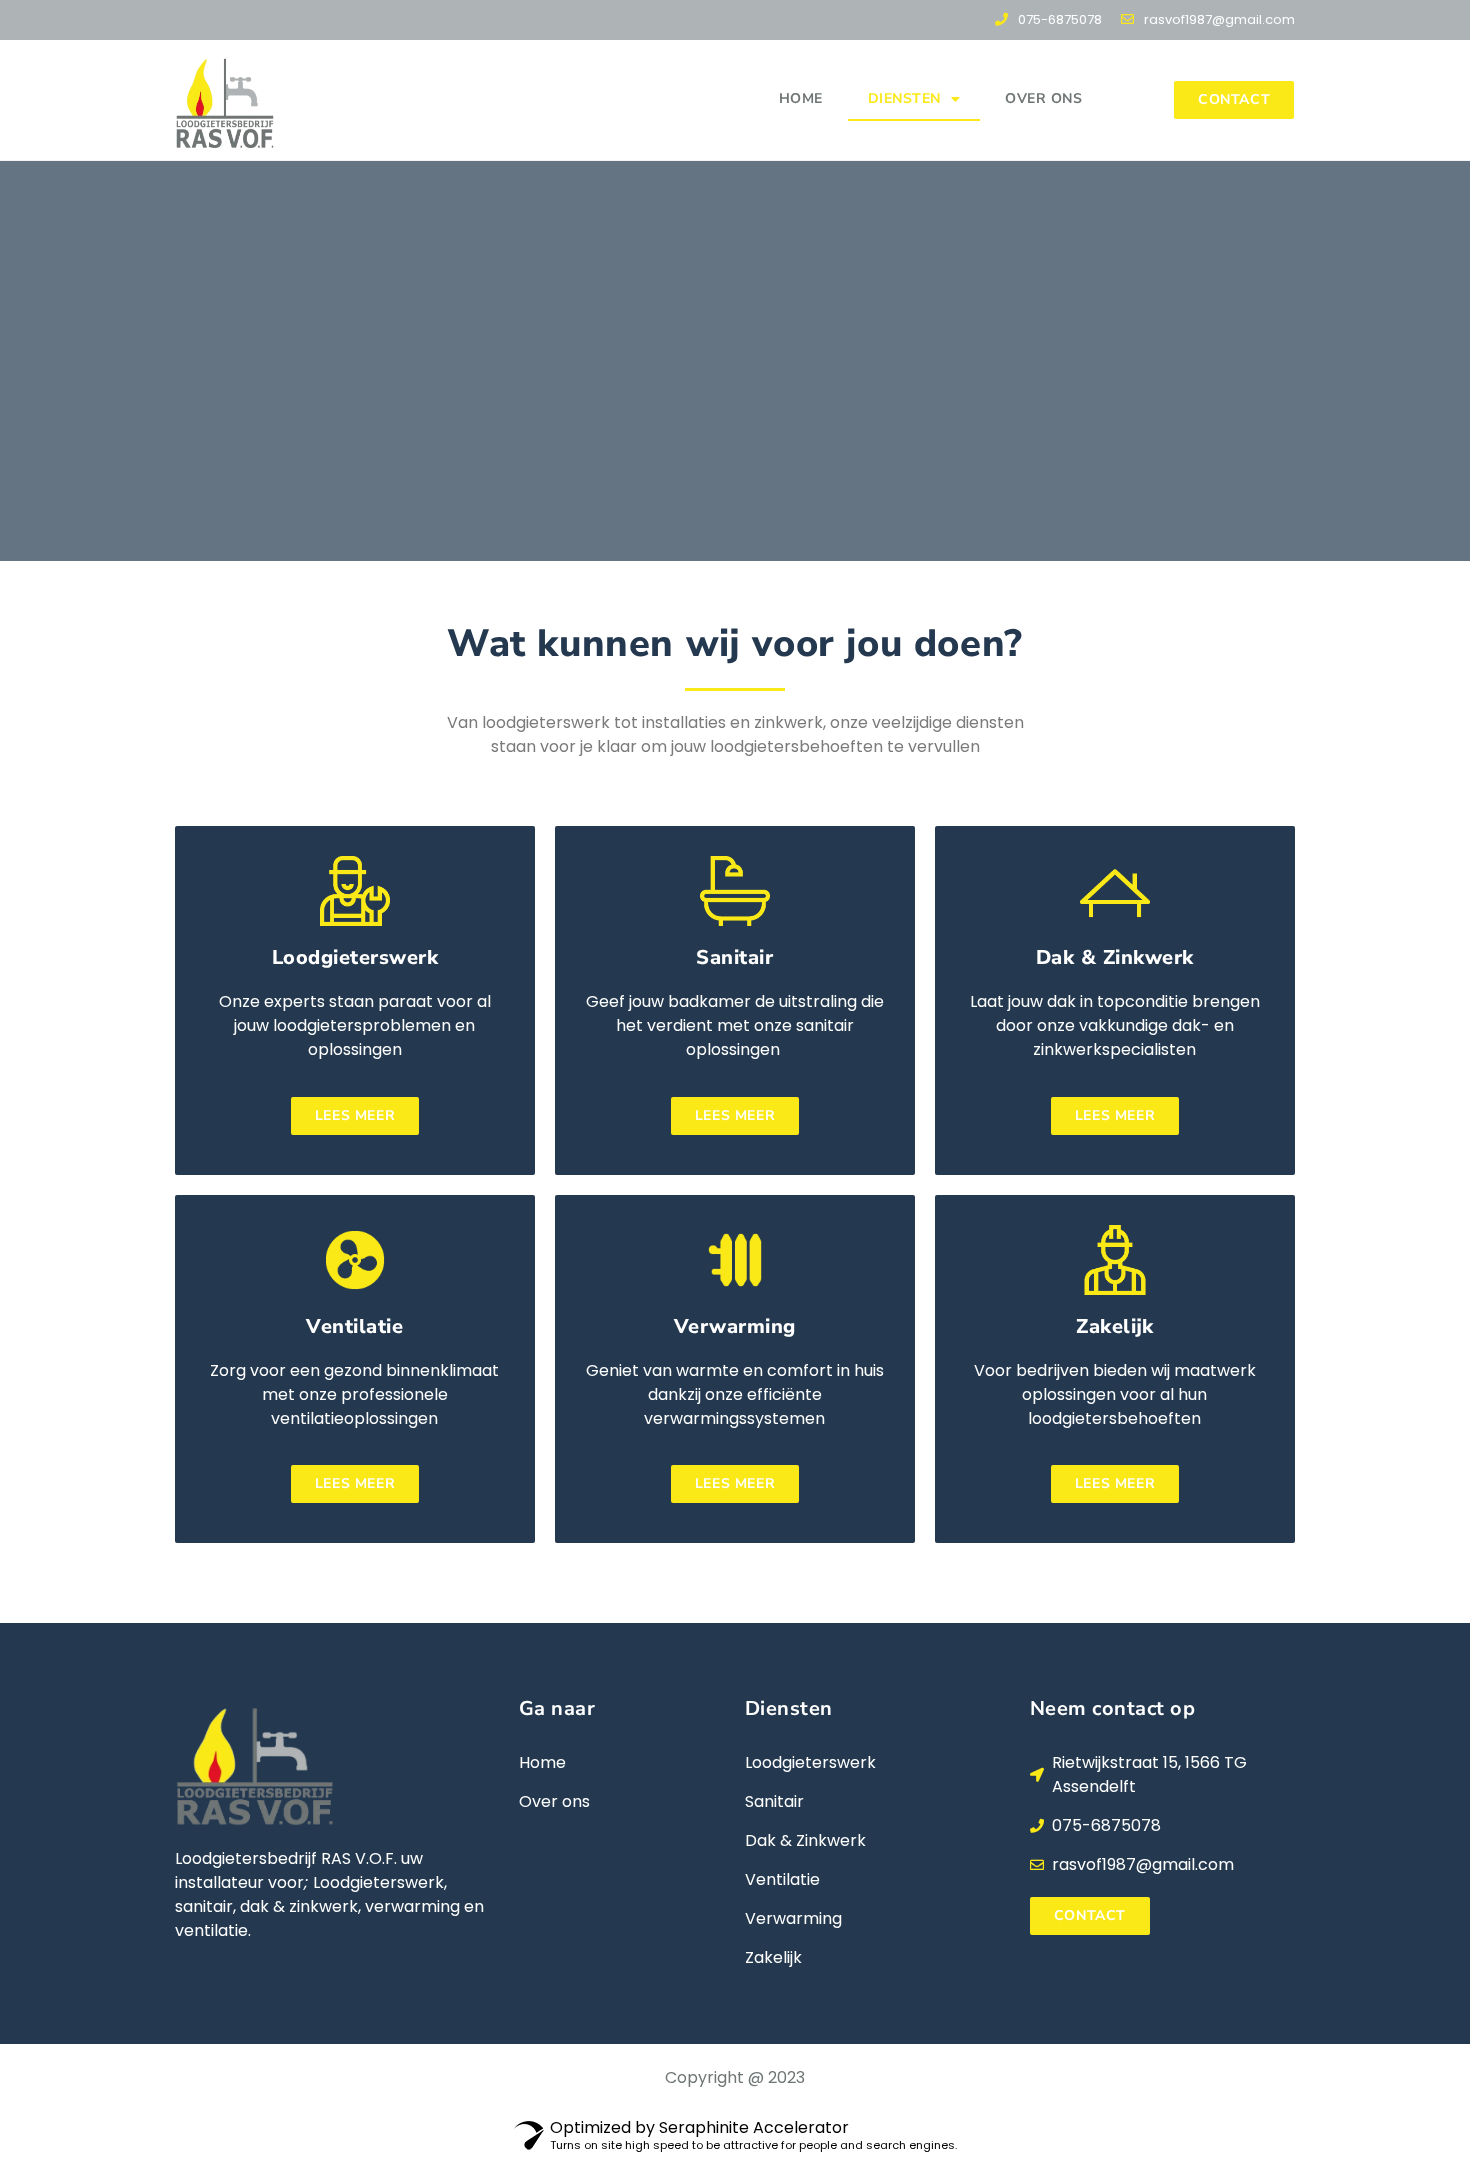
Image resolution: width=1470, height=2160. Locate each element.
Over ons (1043, 98)
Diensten (904, 98)
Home (801, 98)
